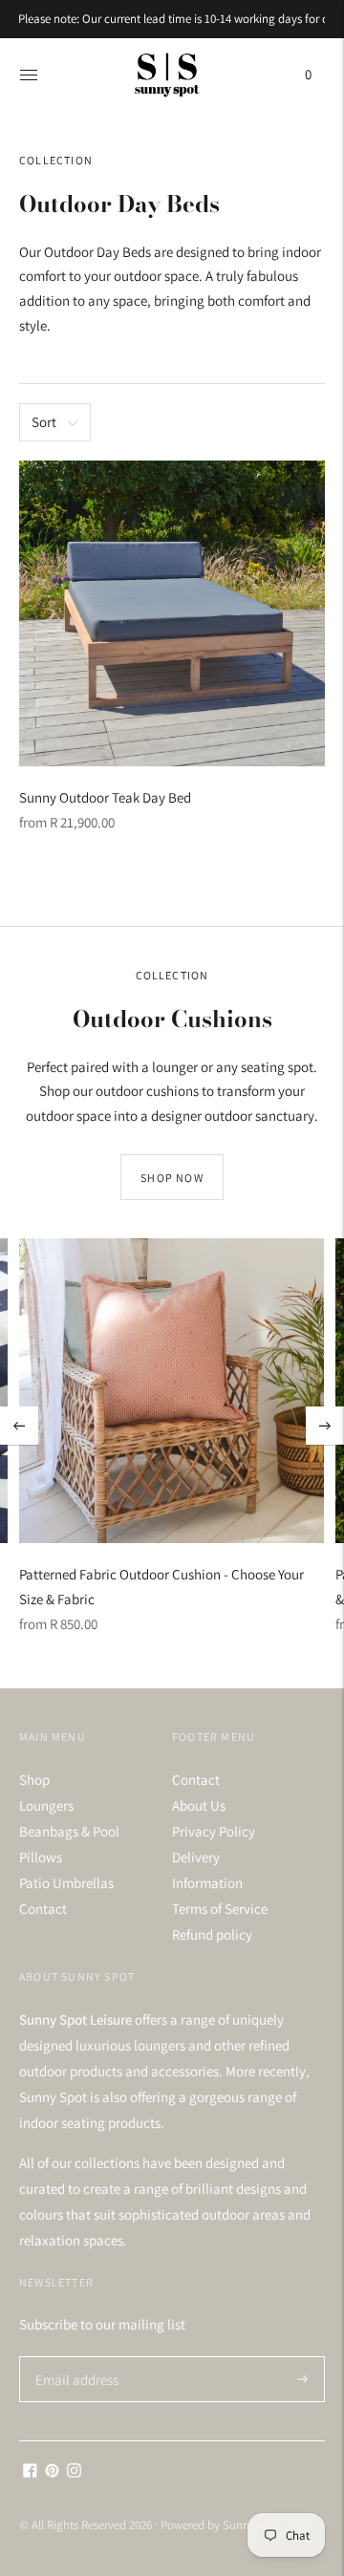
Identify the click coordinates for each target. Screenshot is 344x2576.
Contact (43, 1909)
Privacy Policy (214, 1831)
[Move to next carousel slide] (325, 1426)
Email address (74, 2357)
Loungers (46, 1805)
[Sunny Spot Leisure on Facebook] (30, 2472)
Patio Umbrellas (66, 1883)
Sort (44, 422)
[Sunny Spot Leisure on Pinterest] (52, 2472)
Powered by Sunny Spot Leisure (240, 2525)
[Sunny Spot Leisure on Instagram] (74, 2472)
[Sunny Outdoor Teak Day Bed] (172, 613)
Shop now (172, 1178)
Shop (34, 1780)
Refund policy (212, 1934)
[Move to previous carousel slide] (19, 1426)
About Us (199, 1805)
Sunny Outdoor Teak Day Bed (105, 797)
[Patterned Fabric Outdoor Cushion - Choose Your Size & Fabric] (172, 1391)
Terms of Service (220, 1909)
